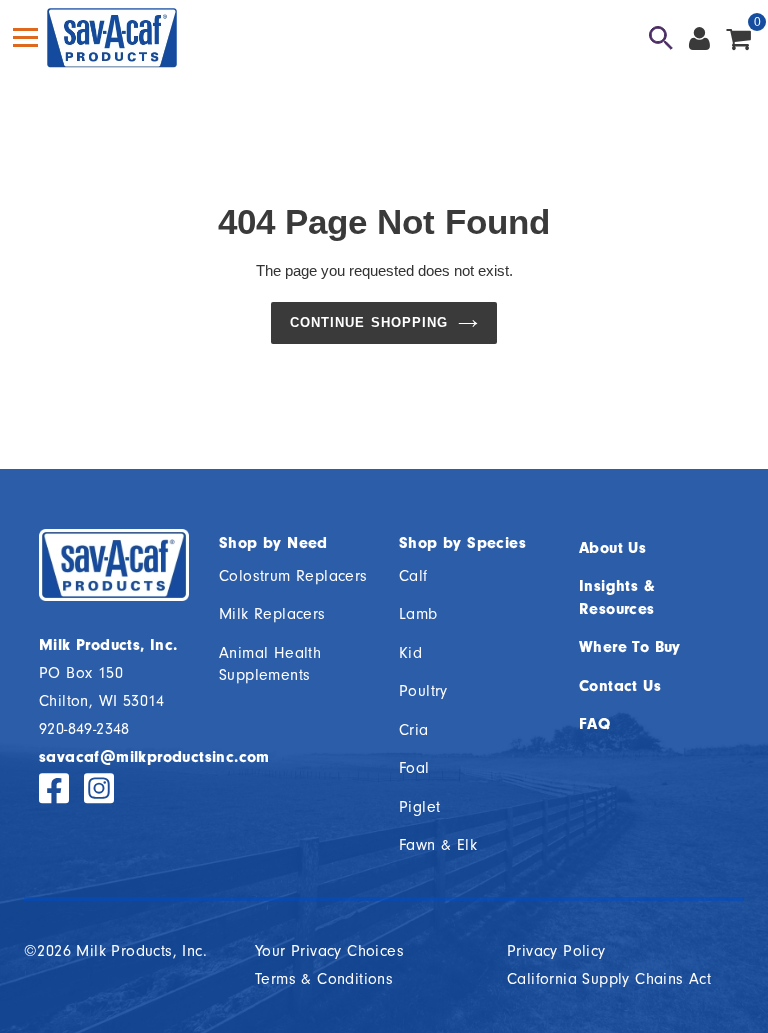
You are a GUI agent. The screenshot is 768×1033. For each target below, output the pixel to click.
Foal (414, 768)
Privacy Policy (556, 951)
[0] (738, 38)
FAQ (594, 724)
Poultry (423, 691)
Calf (413, 576)
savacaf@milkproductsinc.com (154, 757)
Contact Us (620, 686)
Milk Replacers (272, 614)
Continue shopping (369, 322)
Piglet (419, 807)
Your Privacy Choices (329, 951)
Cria (414, 730)
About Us (612, 548)
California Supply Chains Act (609, 979)
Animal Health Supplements (270, 664)
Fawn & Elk (438, 845)
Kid (410, 653)
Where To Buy (630, 647)
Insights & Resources (617, 597)
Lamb (418, 614)
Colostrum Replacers (293, 576)
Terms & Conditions (324, 979)
